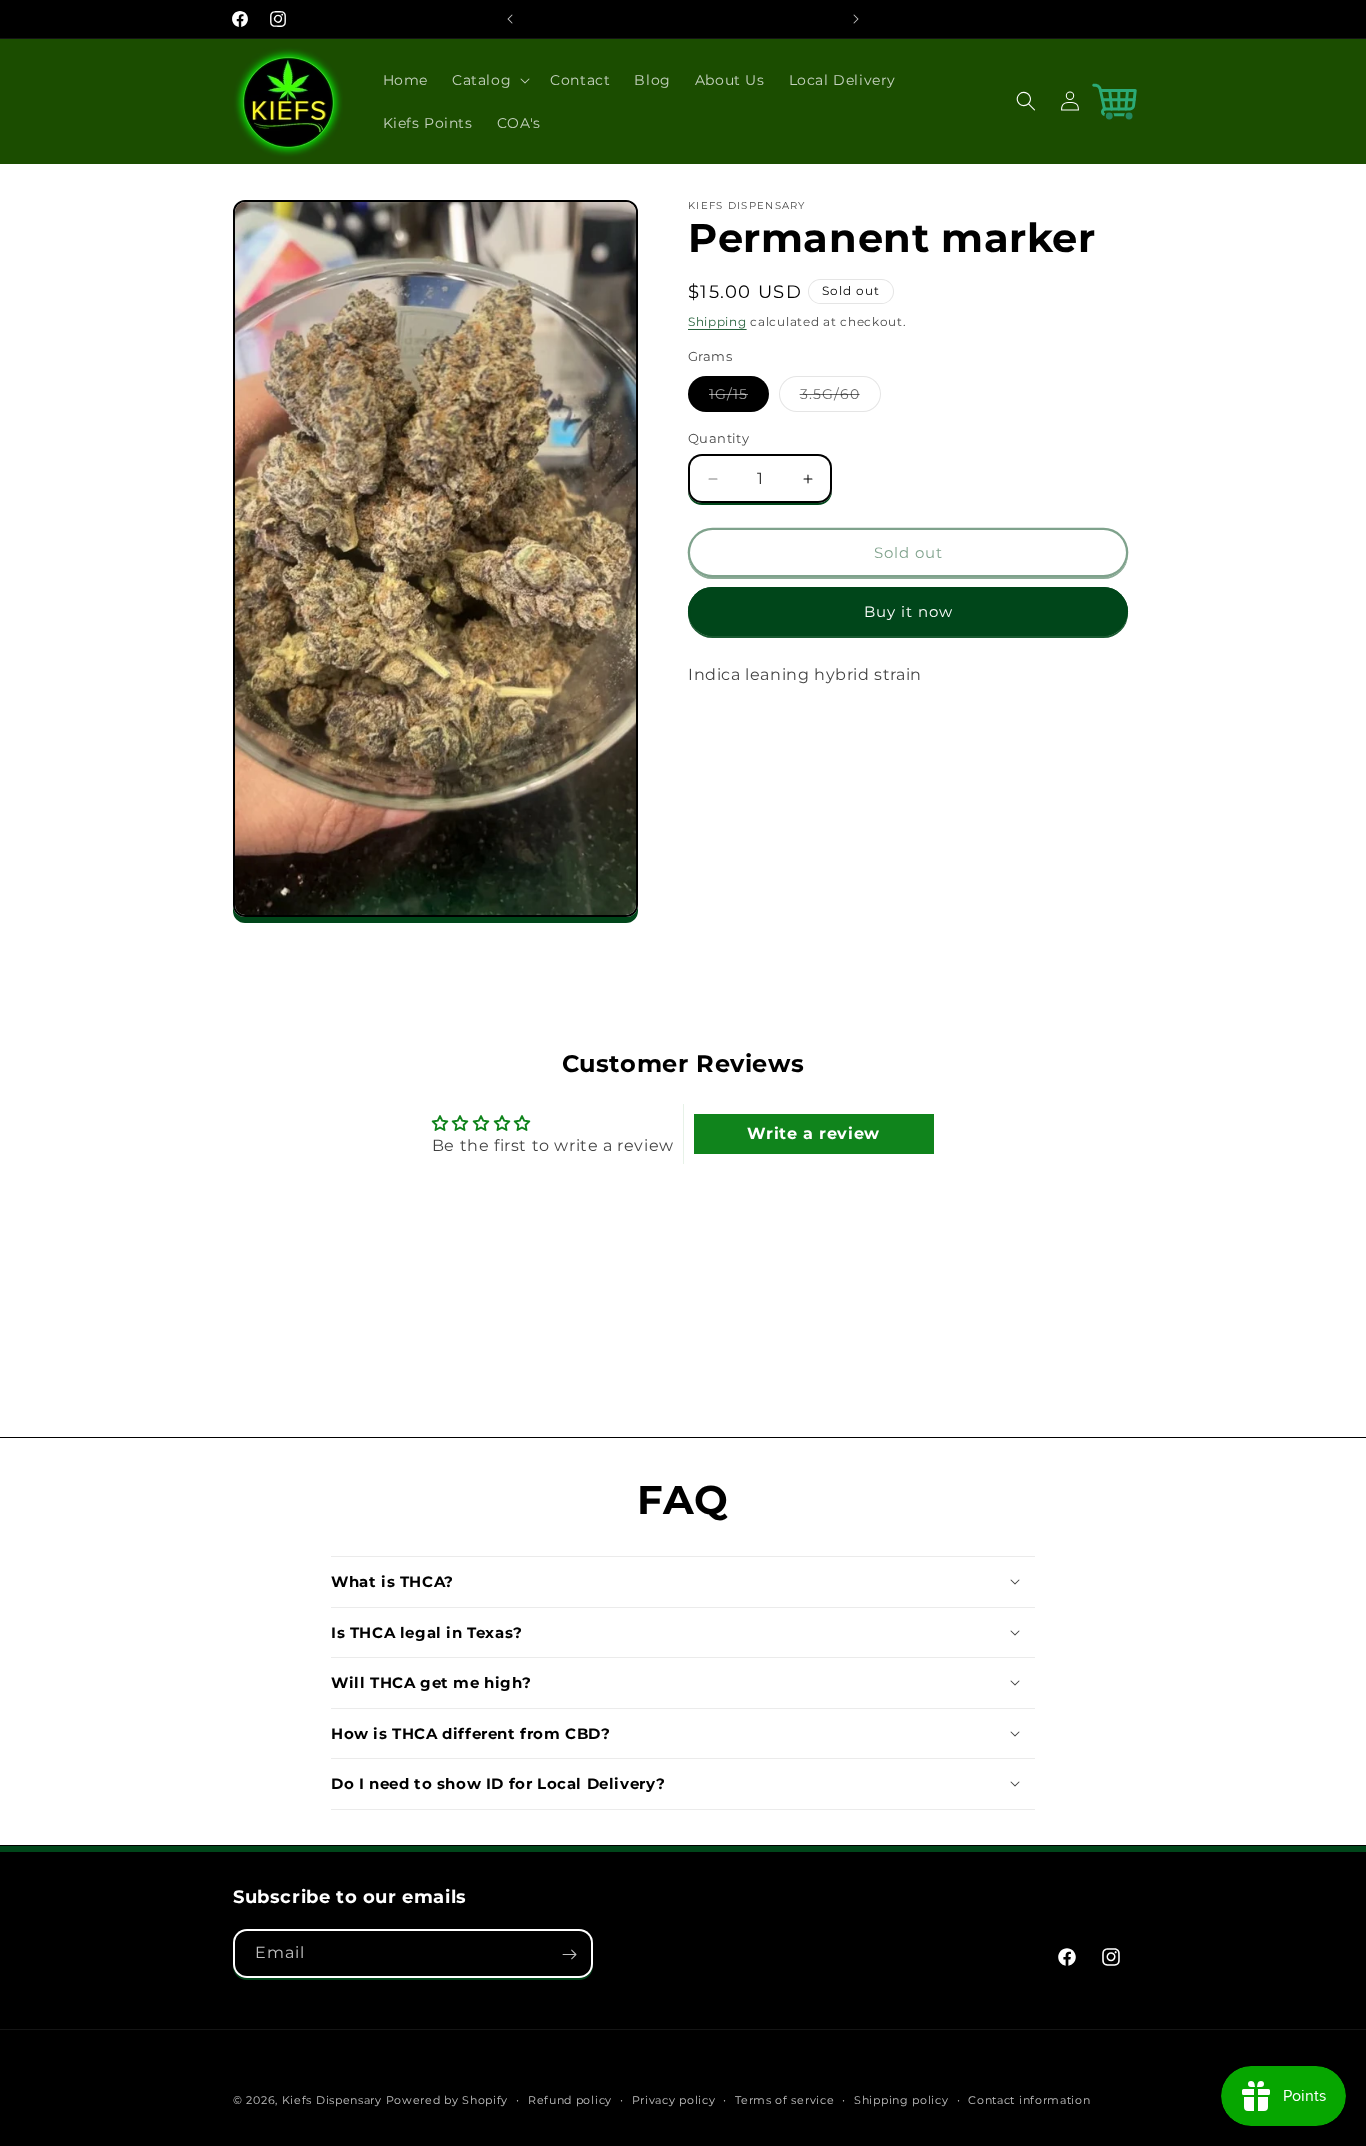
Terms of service (784, 2099)
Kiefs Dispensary (334, 2100)
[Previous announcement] (510, 19)
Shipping (717, 321)
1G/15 (739, 398)
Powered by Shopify (447, 2100)
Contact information (1029, 2099)
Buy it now (908, 611)
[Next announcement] (856, 19)
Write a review (813, 1134)
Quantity (718, 438)
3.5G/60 (840, 398)
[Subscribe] (569, 1954)
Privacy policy (674, 2099)
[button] (489, 80)
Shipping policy (901, 2099)
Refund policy (570, 2099)
